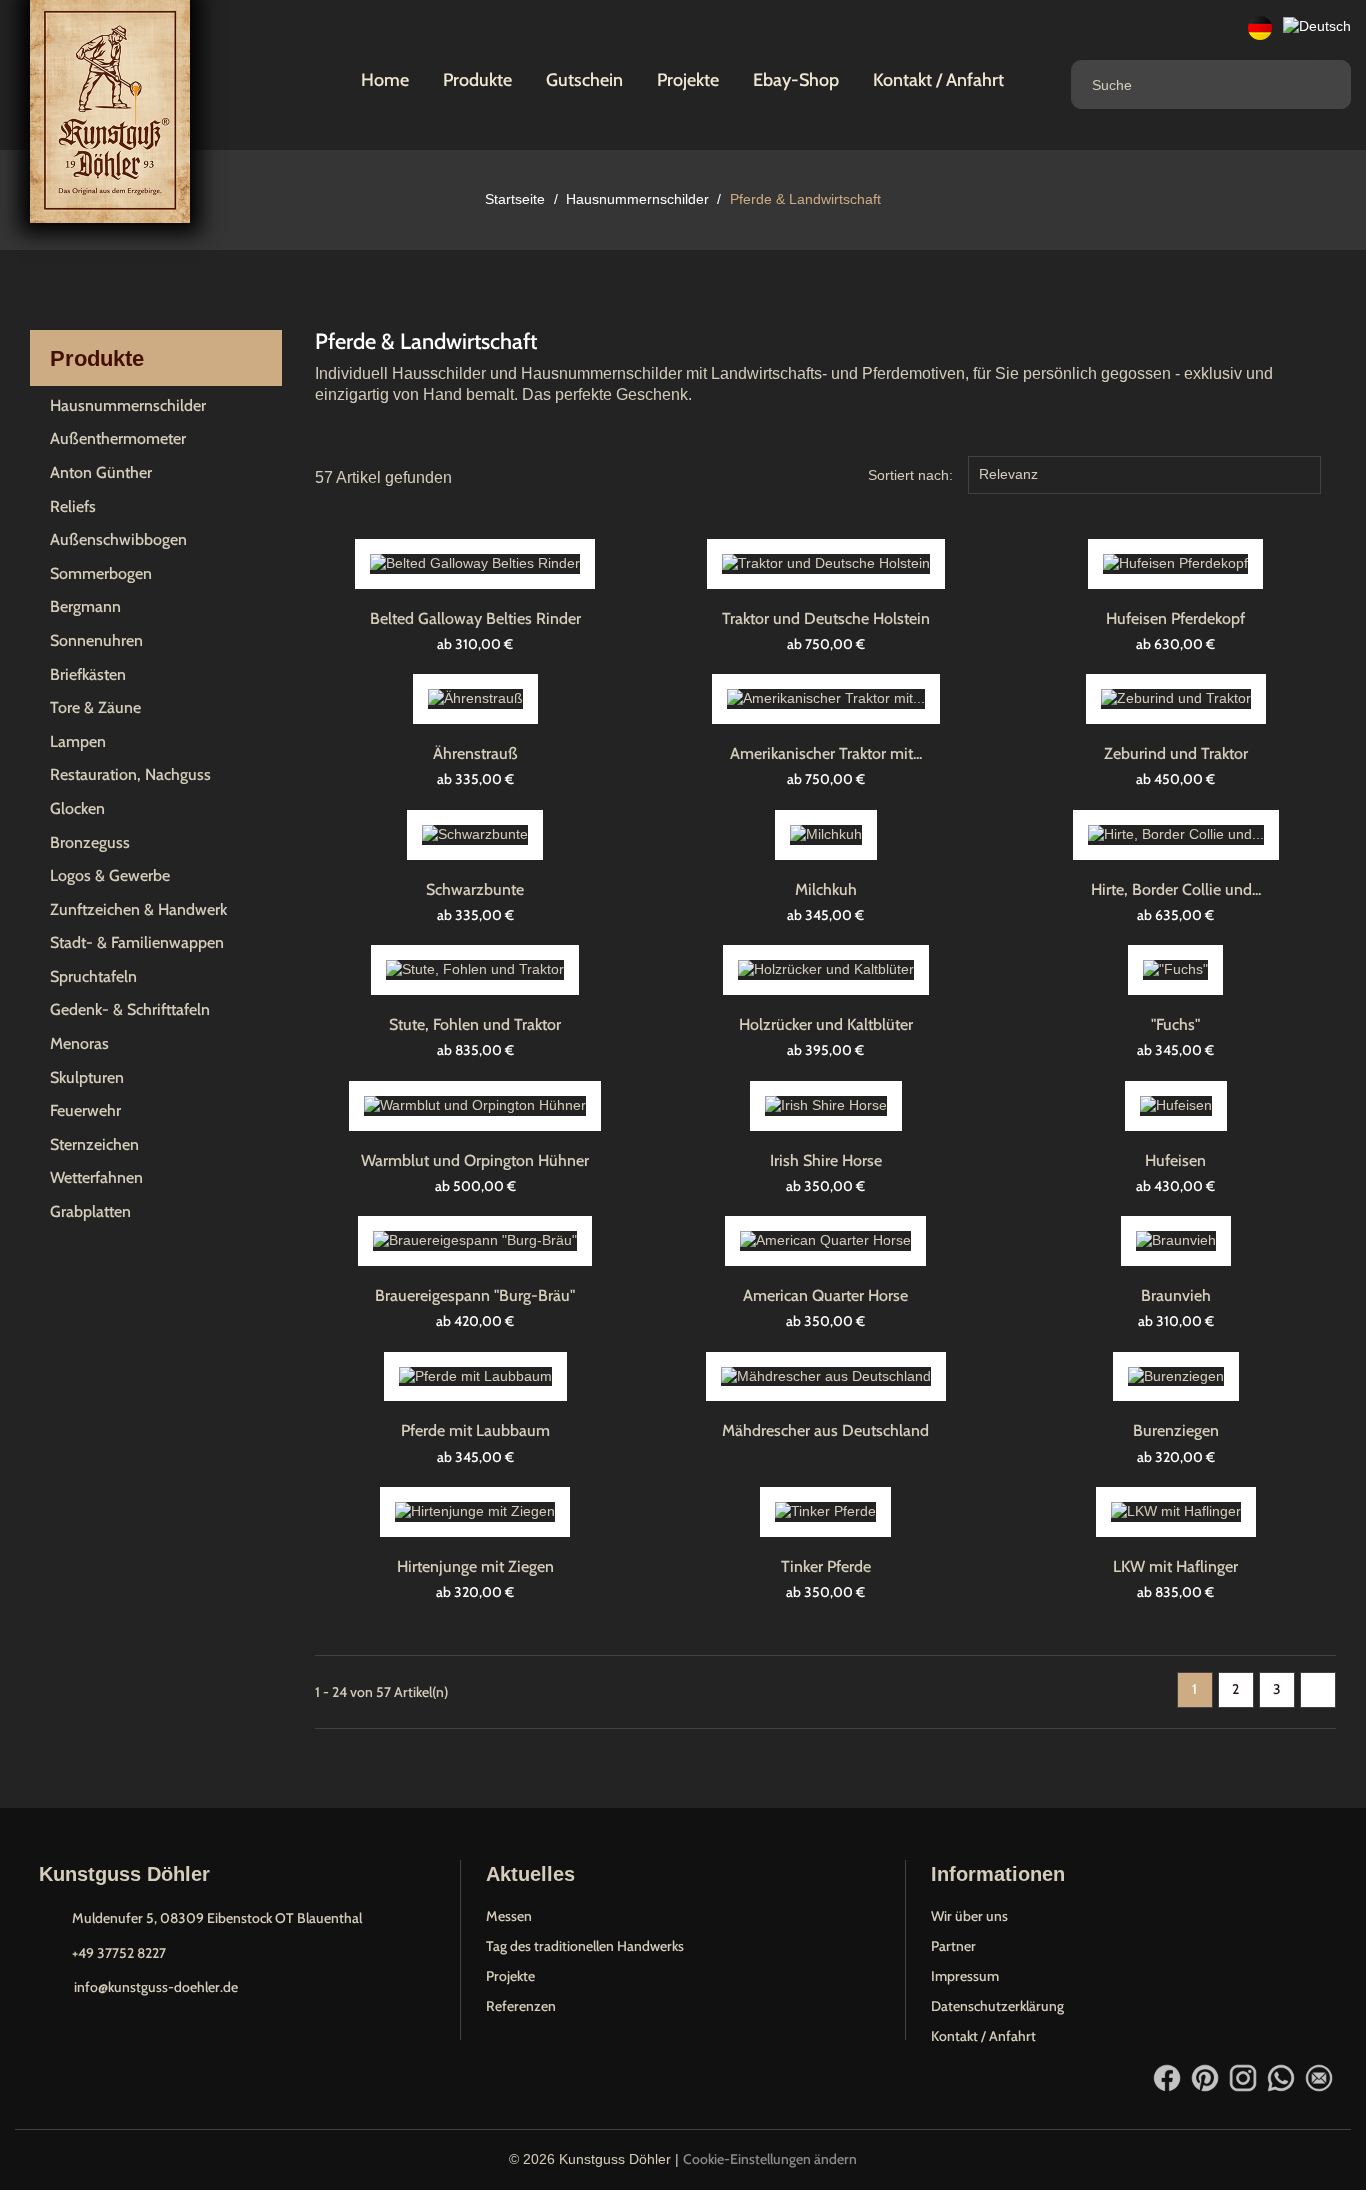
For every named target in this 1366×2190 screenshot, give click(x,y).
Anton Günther (101, 472)
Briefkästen (88, 674)
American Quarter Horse (825, 1295)
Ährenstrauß (475, 753)
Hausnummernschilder (128, 405)
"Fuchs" (1175, 1024)
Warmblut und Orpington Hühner (475, 1160)
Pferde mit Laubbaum (475, 1430)
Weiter (1318, 1689)
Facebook (1167, 2078)
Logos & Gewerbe (110, 875)
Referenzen (521, 2006)
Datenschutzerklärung (997, 2006)
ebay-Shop (796, 80)
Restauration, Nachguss (130, 774)
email (1319, 2078)
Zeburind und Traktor (1176, 753)
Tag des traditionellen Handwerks (585, 1946)
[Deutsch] (1260, 27)
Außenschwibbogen (118, 539)
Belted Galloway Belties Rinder (475, 618)
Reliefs (73, 506)
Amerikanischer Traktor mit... (826, 753)
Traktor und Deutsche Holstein (826, 618)
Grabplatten (90, 1211)
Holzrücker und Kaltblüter (826, 1024)
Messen (509, 1916)
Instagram (1243, 2078)
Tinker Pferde (826, 1566)
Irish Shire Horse (826, 1160)
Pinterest (1205, 2078)
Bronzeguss (90, 842)
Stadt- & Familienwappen (137, 942)
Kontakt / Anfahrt (938, 80)
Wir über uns (969, 1916)
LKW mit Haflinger (1175, 1566)
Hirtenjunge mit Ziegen (475, 1566)
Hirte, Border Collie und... (1176, 889)
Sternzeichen (94, 1144)
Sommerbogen (101, 573)
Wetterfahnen (96, 1177)
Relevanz (1142, 477)
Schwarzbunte (475, 889)
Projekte (688, 80)
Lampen (78, 741)
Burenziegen (1176, 1430)
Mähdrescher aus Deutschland (825, 1430)
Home (385, 80)
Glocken (77, 808)
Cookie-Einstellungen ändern (770, 2159)
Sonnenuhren (96, 640)
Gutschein (584, 80)
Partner (953, 1946)
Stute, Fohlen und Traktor (475, 1024)
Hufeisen (1175, 1160)
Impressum (965, 1976)
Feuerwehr (85, 1110)
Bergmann (85, 606)
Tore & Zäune (95, 707)
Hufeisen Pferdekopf (1175, 618)
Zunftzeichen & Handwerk (138, 909)
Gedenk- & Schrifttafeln (130, 1009)
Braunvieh (1176, 1295)
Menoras (79, 1043)
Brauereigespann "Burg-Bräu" (475, 1295)
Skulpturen (87, 1077)
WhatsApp (1281, 2078)
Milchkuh (826, 889)
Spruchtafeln (93, 976)
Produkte (477, 80)
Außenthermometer (118, 438)
